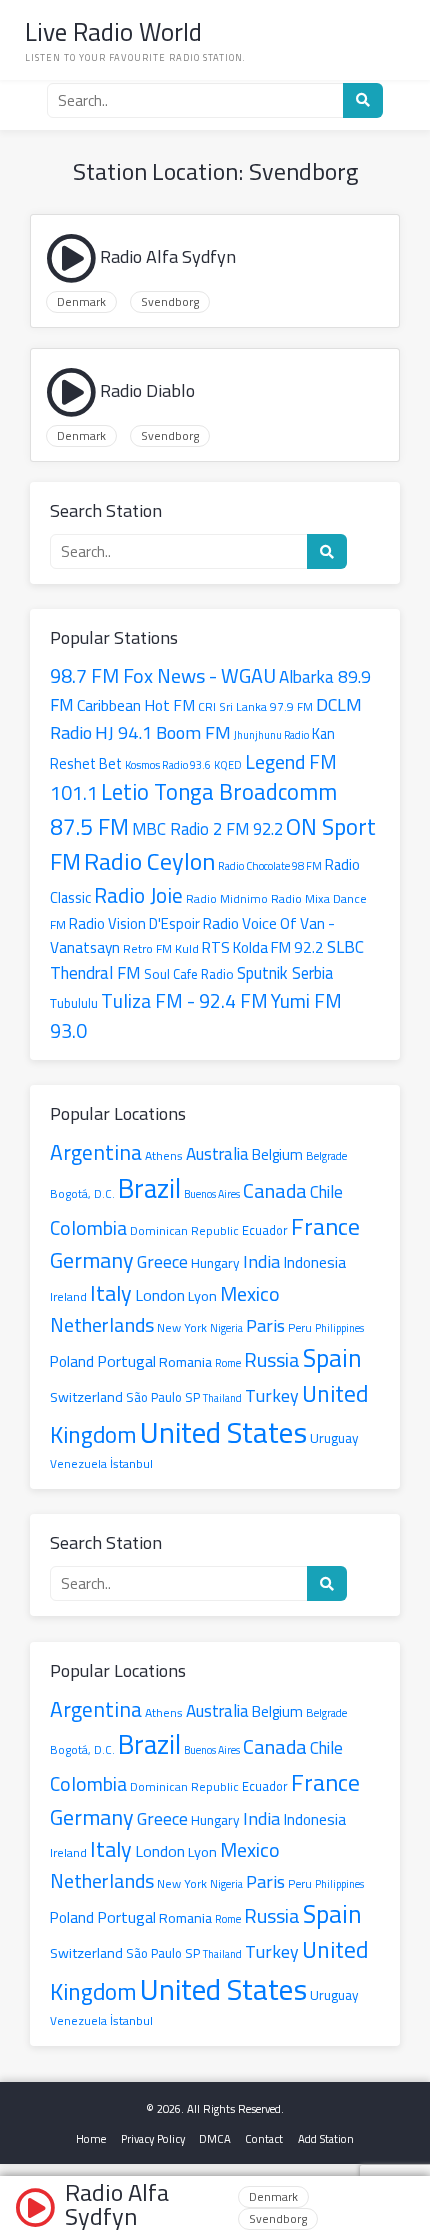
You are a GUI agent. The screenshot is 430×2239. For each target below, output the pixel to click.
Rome (228, 1363)
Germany (92, 1260)
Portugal (126, 1361)
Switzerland (86, 1396)
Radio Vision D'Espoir (134, 923)
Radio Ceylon (149, 861)
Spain (332, 1358)
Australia (217, 1154)
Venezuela (78, 1464)
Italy (111, 1292)
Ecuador (265, 1230)
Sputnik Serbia (285, 973)
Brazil (149, 1188)
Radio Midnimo (227, 899)
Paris (265, 1325)
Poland (72, 1361)
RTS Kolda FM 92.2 (263, 947)
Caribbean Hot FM (136, 705)
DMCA (215, 2138)
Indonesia (314, 1262)
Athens (164, 1155)
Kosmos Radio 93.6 (168, 765)
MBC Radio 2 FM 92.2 (207, 829)
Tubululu (74, 1003)
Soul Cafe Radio (189, 974)
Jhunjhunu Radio (271, 735)
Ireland (68, 1296)
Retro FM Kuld (161, 948)
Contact (264, 2138)
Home (91, 2138)
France (325, 1226)
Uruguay (334, 1438)
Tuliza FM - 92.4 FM (184, 1000)
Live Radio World (113, 31)
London (160, 1295)
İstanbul (131, 1463)
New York (182, 1327)
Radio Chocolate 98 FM (270, 866)
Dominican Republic (184, 1230)
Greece (162, 1261)
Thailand (222, 1398)
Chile (326, 1192)
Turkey (272, 1395)
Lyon (202, 1295)
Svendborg (170, 302)
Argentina (96, 1152)
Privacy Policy (153, 2138)
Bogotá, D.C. (82, 1194)
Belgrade (326, 1155)
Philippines (339, 1328)
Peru (300, 1328)
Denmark (81, 302)
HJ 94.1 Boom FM (163, 732)
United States (223, 1432)
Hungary (215, 1263)
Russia (272, 1359)
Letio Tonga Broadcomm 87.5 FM (193, 809)
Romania (185, 1361)
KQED (228, 765)
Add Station (326, 2138)
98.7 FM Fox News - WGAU (163, 675)
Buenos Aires (212, 1194)
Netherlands (102, 1324)
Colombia (88, 1228)
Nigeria (226, 1328)
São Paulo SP (163, 1397)
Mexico (250, 1293)
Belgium (277, 1155)
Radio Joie (138, 895)
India (261, 1261)
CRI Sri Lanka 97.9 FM (255, 707)
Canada (275, 1191)
